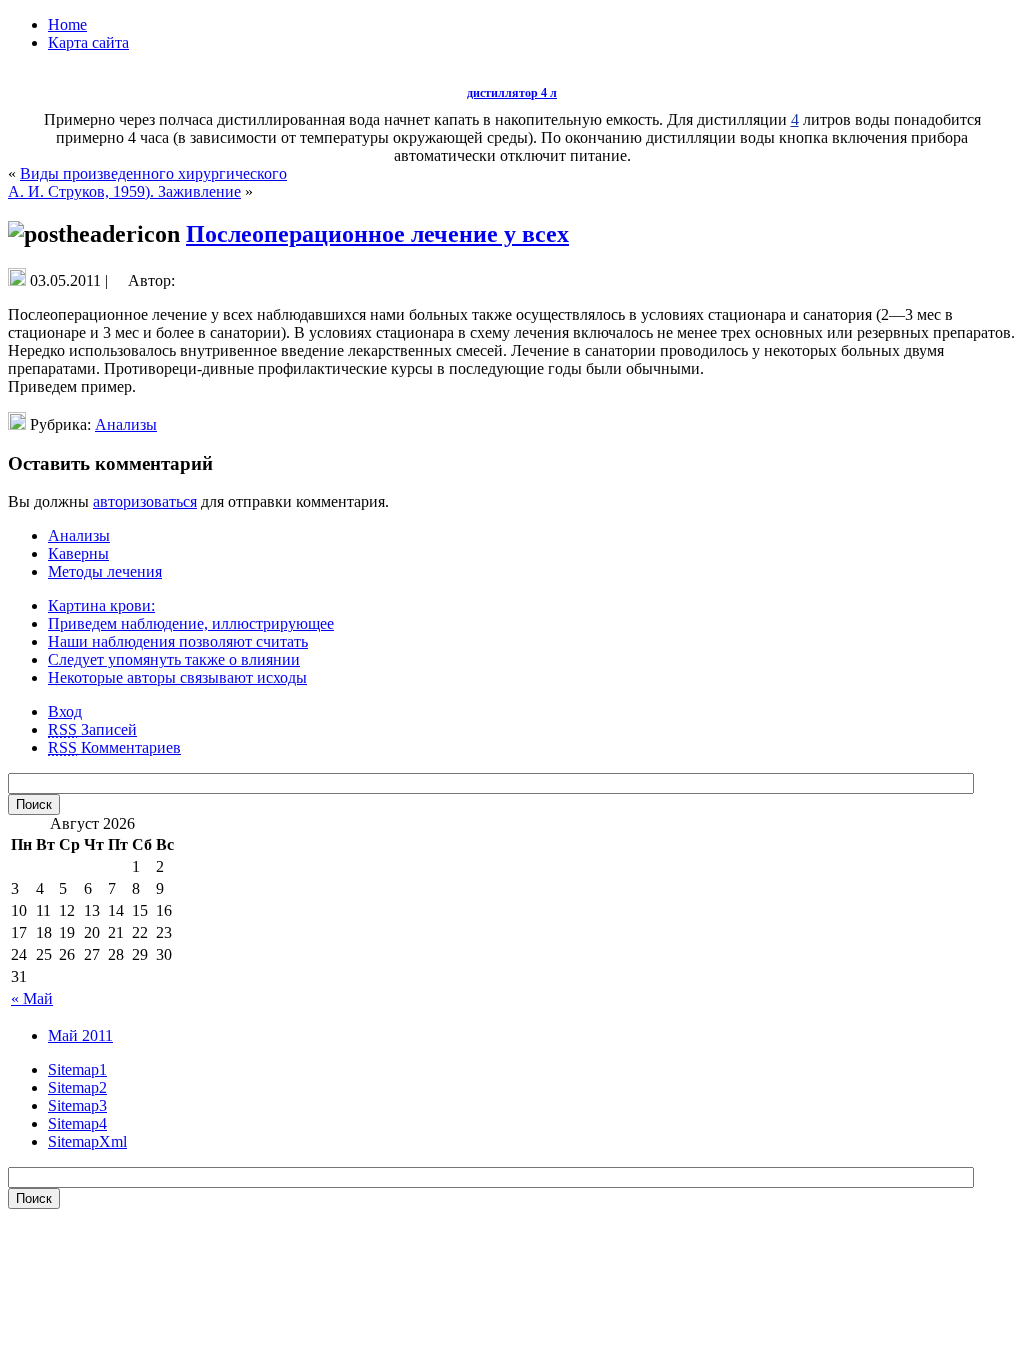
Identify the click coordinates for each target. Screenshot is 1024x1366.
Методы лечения (105, 571)
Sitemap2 (77, 1087)
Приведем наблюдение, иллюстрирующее (191, 623)
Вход (65, 711)
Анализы (126, 424)
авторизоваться (145, 501)
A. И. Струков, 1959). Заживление (124, 191)
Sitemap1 (77, 1069)
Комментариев (114, 747)
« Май (32, 998)
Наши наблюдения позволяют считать (178, 641)
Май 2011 (80, 1035)
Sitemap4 (77, 1123)
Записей (92, 729)
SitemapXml (87, 1141)
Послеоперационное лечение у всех (377, 234)
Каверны (78, 553)
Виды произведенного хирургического (153, 173)
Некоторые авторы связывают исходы (177, 677)
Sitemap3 (77, 1105)
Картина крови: (101, 605)
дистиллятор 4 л (512, 93)
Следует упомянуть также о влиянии (174, 659)
